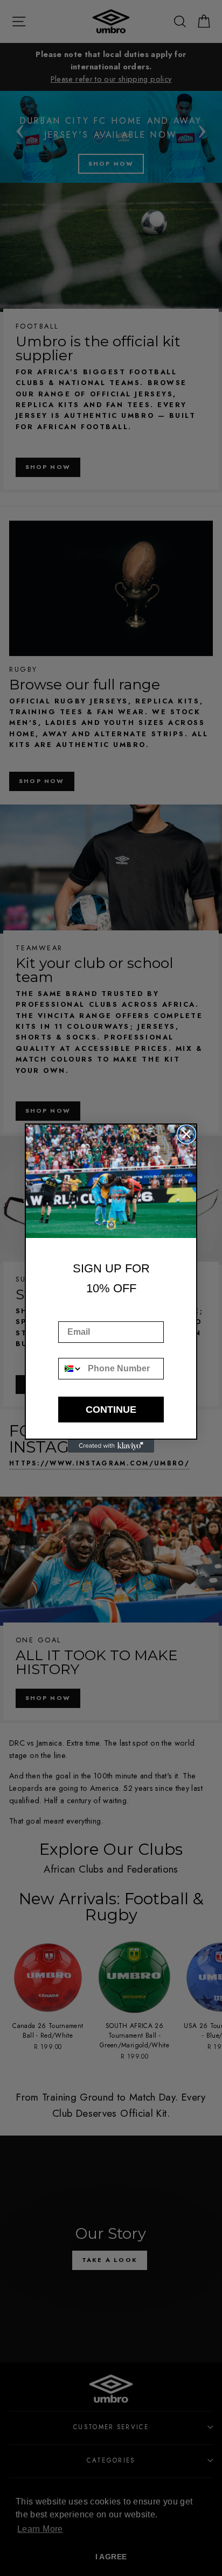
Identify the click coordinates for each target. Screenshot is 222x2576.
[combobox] (71, 1369)
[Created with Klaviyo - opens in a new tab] (111, 1446)
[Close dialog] (186, 1134)
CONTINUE (111, 1410)
